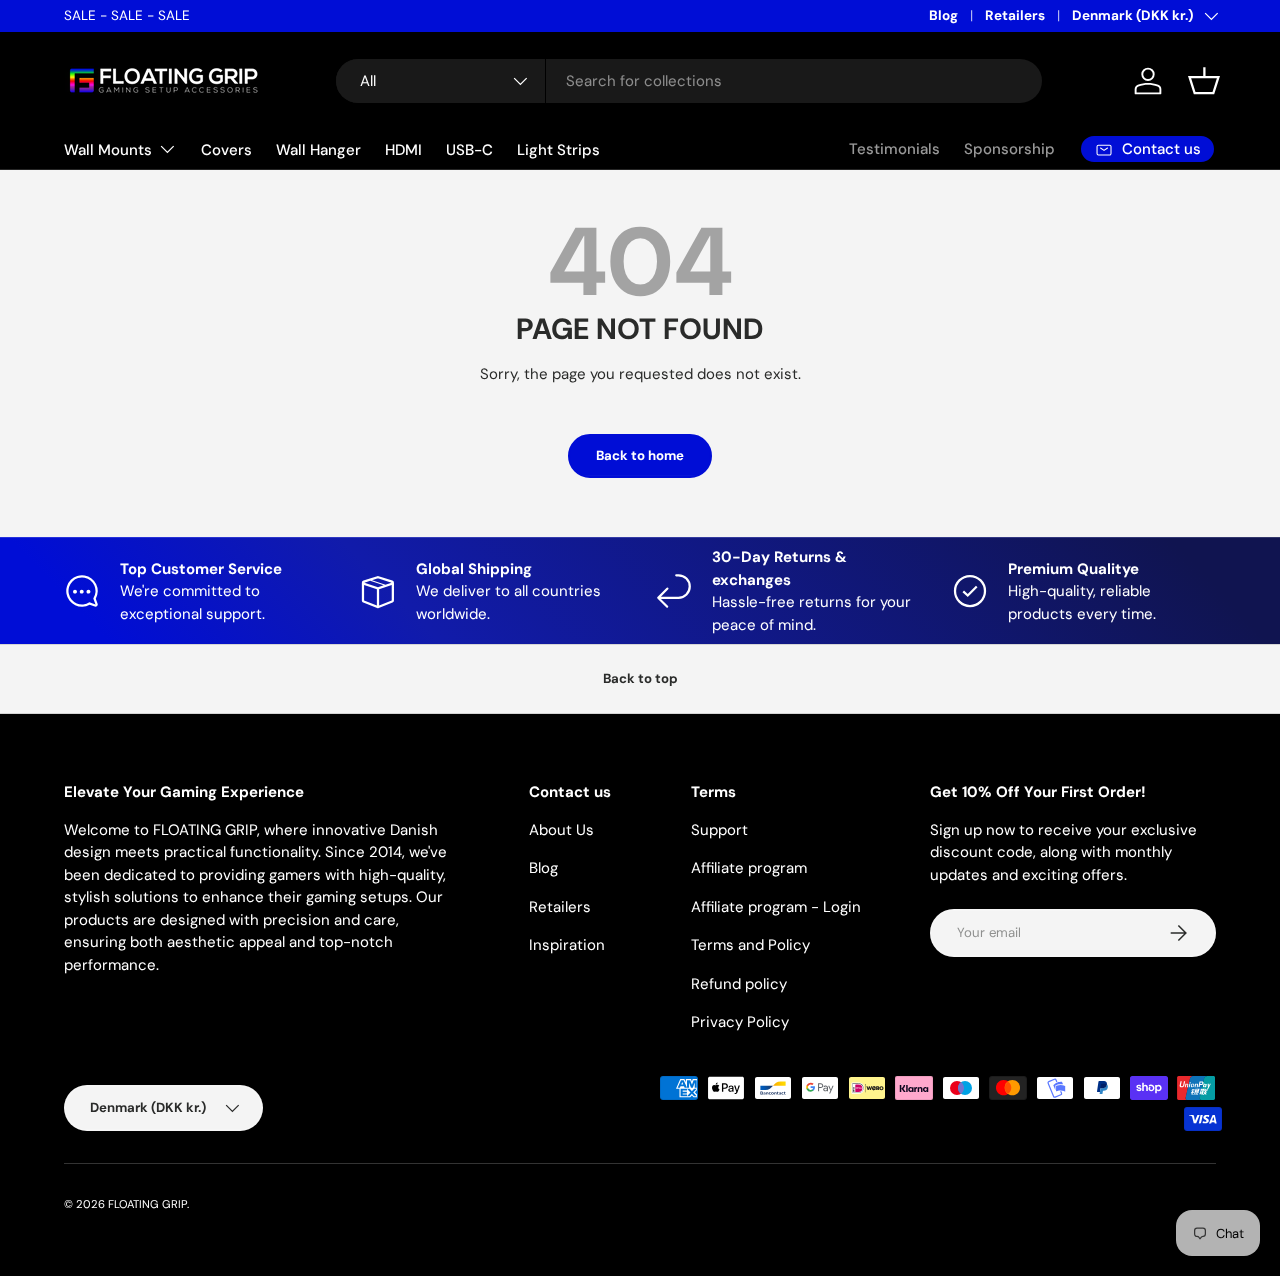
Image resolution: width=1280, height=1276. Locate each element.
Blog (943, 15)
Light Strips (558, 150)
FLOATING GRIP (147, 1204)
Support (719, 830)
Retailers (1015, 15)
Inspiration (567, 945)
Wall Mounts (108, 150)
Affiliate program (749, 868)
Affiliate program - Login (776, 907)
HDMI (403, 150)
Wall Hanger (318, 150)
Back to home (640, 455)
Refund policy (739, 984)
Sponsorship (1009, 149)
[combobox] (689, 81)
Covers (226, 150)
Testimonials (894, 149)
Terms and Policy (750, 945)
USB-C (469, 150)
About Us (561, 830)
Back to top (640, 678)
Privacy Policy (740, 1022)
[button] (1204, 81)
